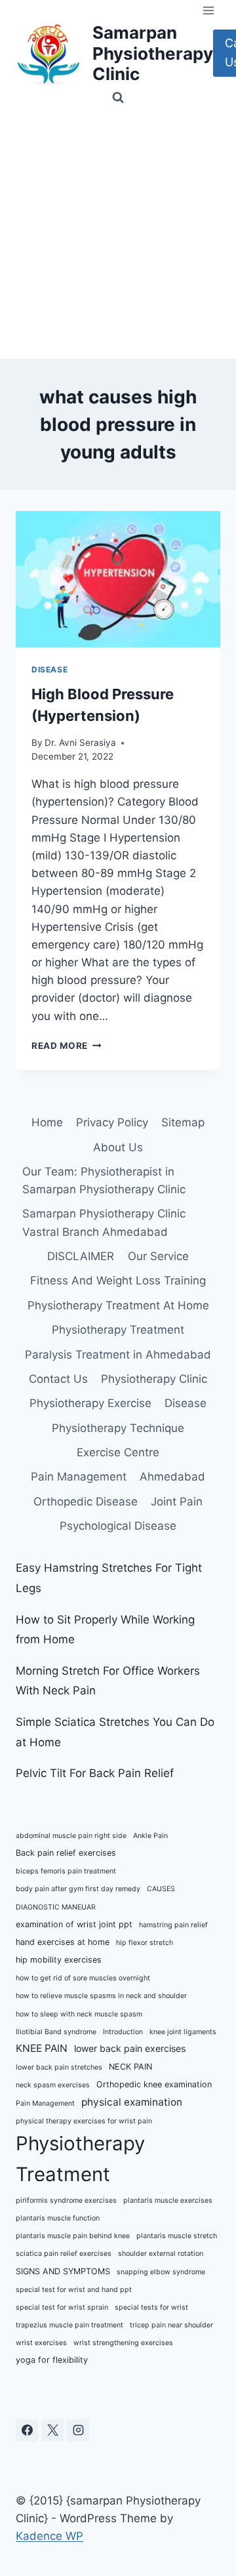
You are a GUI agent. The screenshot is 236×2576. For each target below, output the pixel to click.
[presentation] (118, 579)
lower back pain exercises (130, 2048)
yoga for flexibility (52, 2360)
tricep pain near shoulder (171, 2325)
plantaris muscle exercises (168, 2200)
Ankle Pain (150, 1836)
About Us (118, 1147)
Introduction (123, 2032)
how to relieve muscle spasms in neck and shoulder (101, 1996)
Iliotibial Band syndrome (56, 2032)
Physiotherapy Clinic (154, 1379)
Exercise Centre (118, 1452)
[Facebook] (27, 2430)
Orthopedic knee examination (154, 2084)
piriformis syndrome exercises (66, 2200)
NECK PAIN (130, 2067)
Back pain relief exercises (66, 1853)
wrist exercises (41, 2343)
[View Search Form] (118, 98)
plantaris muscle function (58, 2218)
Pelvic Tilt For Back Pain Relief (95, 1773)
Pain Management (79, 1477)
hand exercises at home (63, 1942)
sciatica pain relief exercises (64, 2254)
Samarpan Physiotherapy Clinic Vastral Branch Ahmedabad (104, 1222)
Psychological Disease (118, 1526)
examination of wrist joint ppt (74, 1924)
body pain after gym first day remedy (78, 1889)
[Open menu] (208, 10)
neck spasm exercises (53, 2085)
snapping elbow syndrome (161, 2272)
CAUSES (161, 1889)
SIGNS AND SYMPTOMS (63, 2271)
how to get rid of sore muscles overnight (83, 1978)
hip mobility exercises (59, 1960)
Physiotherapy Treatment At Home (118, 1305)
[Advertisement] (118, 234)
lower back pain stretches (59, 2067)
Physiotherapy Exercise (90, 1403)
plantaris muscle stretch (177, 2236)
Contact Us (58, 1379)
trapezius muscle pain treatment (69, 2325)
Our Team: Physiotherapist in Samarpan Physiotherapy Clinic (104, 1180)
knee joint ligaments (183, 2032)
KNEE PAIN (42, 2048)
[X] (52, 2430)
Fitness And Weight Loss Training (118, 1280)
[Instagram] (78, 2430)
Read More (67, 1046)
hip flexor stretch (145, 1943)
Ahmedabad (172, 1477)
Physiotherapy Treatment (118, 1330)
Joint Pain (177, 1502)
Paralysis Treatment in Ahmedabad (118, 1355)
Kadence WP (49, 2536)
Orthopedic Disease (86, 1502)
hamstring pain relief (173, 1925)
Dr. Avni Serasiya (80, 743)
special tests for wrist (151, 2307)
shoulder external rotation (161, 2254)
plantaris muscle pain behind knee (73, 2236)
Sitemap (183, 1122)
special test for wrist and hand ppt (74, 2290)
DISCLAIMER (81, 1256)
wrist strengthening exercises (123, 2343)
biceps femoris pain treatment (66, 1871)
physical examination (132, 2102)
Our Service (158, 1256)
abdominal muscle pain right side (71, 1836)
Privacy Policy (112, 1122)
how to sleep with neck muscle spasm (79, 2014)
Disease (49, 669)
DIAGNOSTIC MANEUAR (56, 1907)
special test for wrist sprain (62, 2307)
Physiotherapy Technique (118, 1428)
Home (47, 1122)
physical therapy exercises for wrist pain (84, 2121)
